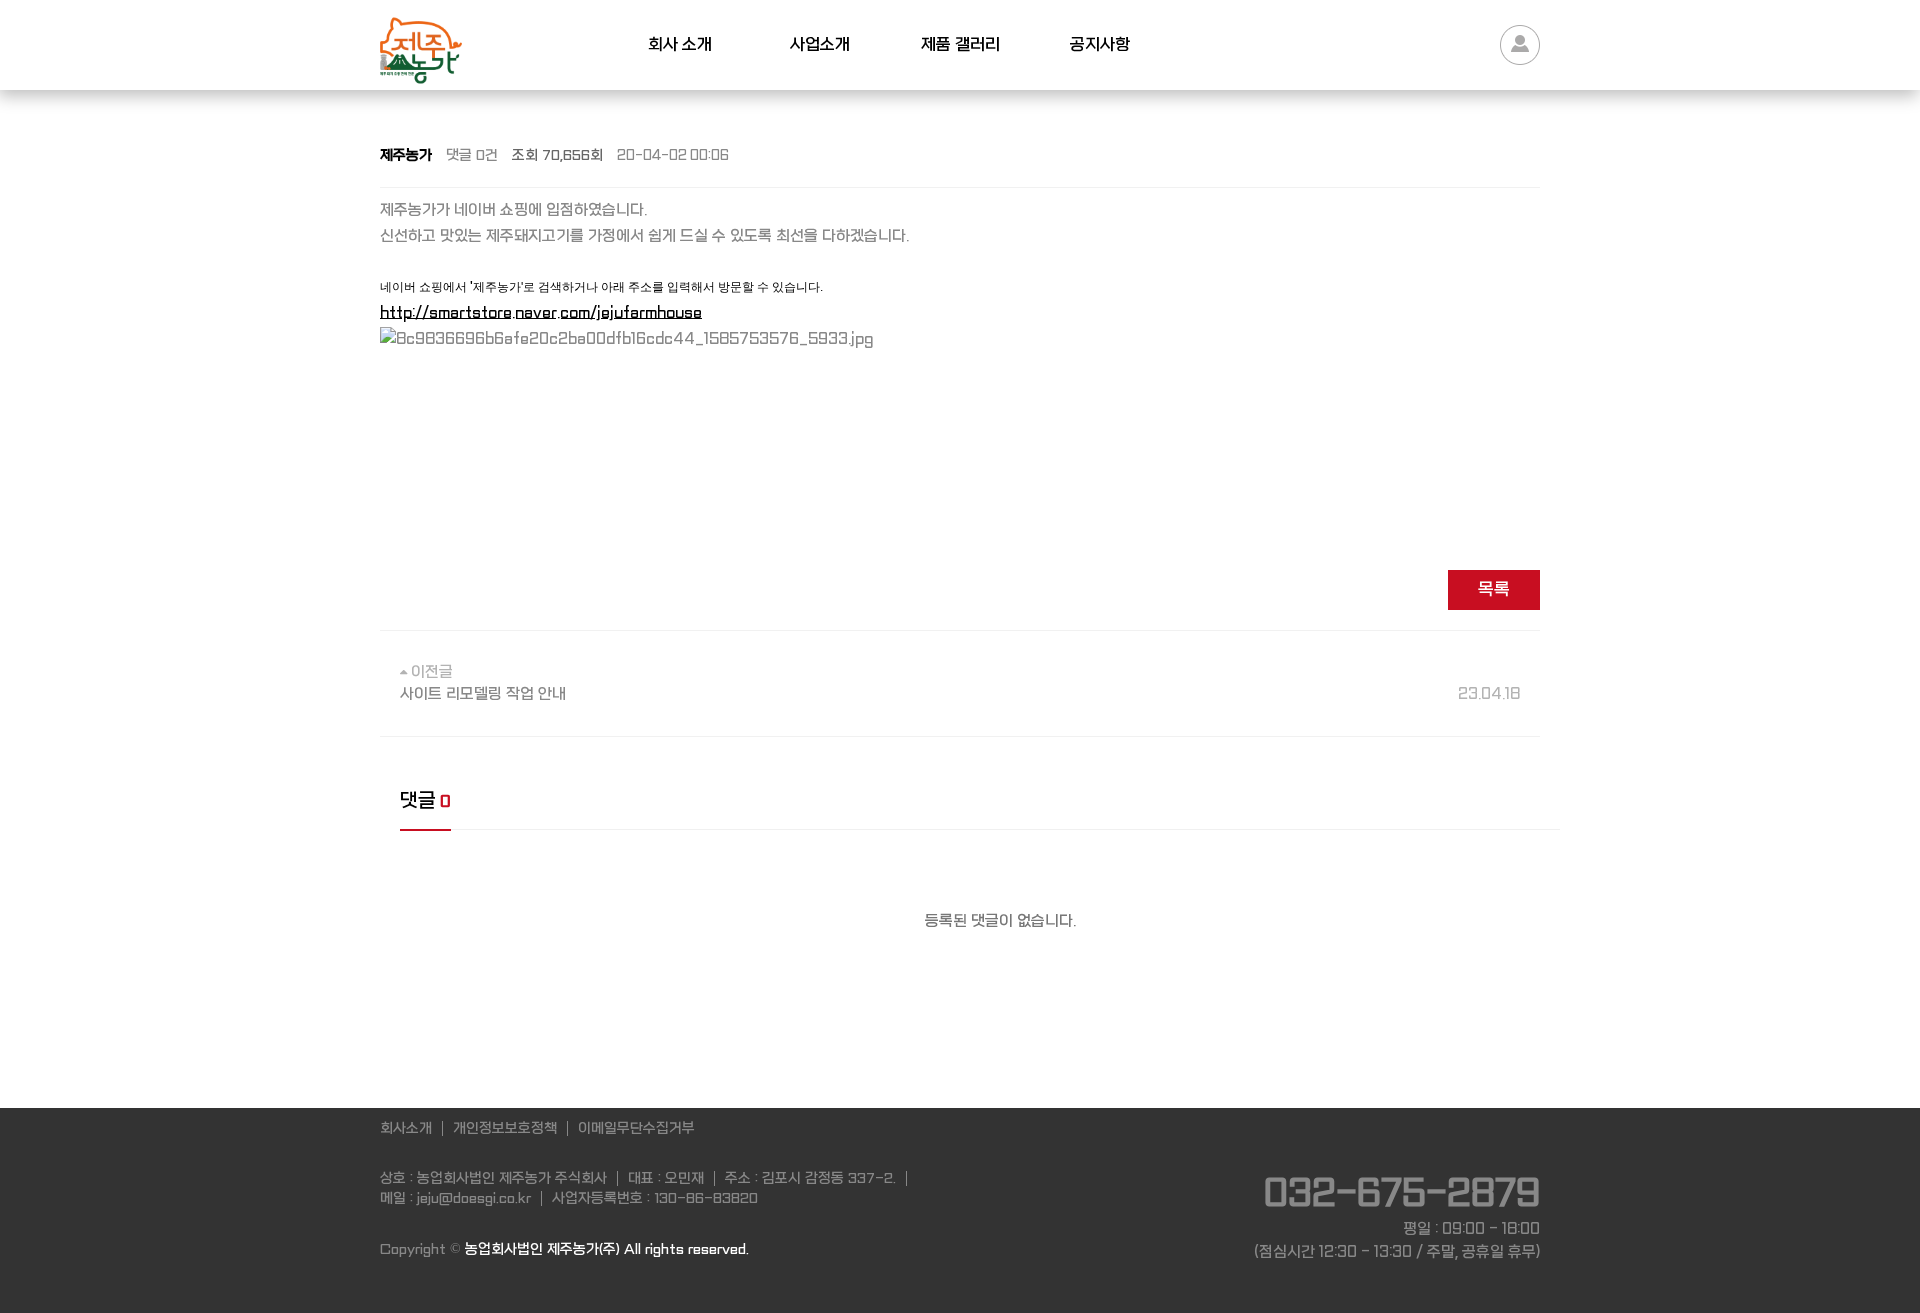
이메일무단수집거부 (636, 1128)
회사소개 (406, 1128)
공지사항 (1100, 44)
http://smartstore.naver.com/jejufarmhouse (541, 313)
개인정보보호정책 (505, 1128)
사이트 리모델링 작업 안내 (960, 694)
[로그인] (1520, 45)
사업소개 (820, 44)
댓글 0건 (472, 155)
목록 (1494, 589)
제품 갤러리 (960, 44)
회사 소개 (680, 44)
